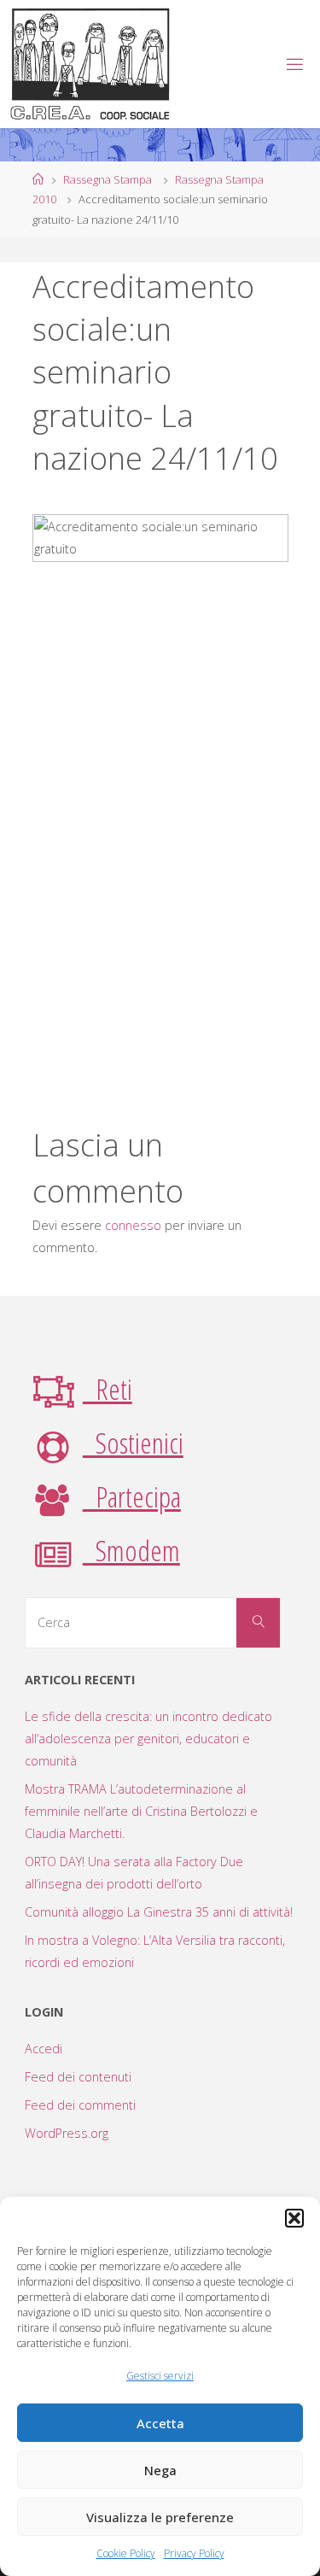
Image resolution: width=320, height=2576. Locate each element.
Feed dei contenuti (78, 2077)
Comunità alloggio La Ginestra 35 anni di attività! (159, 1912)
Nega (160, 2470)
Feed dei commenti (80, 2105)
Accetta (160, 2423)
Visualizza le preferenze (160, 2517)
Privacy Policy (194, 2553)
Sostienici (133, 1443)
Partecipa (132, 1496)
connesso (133, 1225)
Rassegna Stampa (108, 179)
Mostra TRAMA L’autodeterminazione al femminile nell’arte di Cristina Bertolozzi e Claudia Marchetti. (141, 1811)
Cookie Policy (126, 2553)
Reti (108, 1389)
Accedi (44, 2049)
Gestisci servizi (160, 2376)
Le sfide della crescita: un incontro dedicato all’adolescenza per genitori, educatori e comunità (148, 1739)
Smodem (131, 1550)
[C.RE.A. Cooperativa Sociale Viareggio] (91, 64)
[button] (294, 2218)
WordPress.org (67, 2133)
